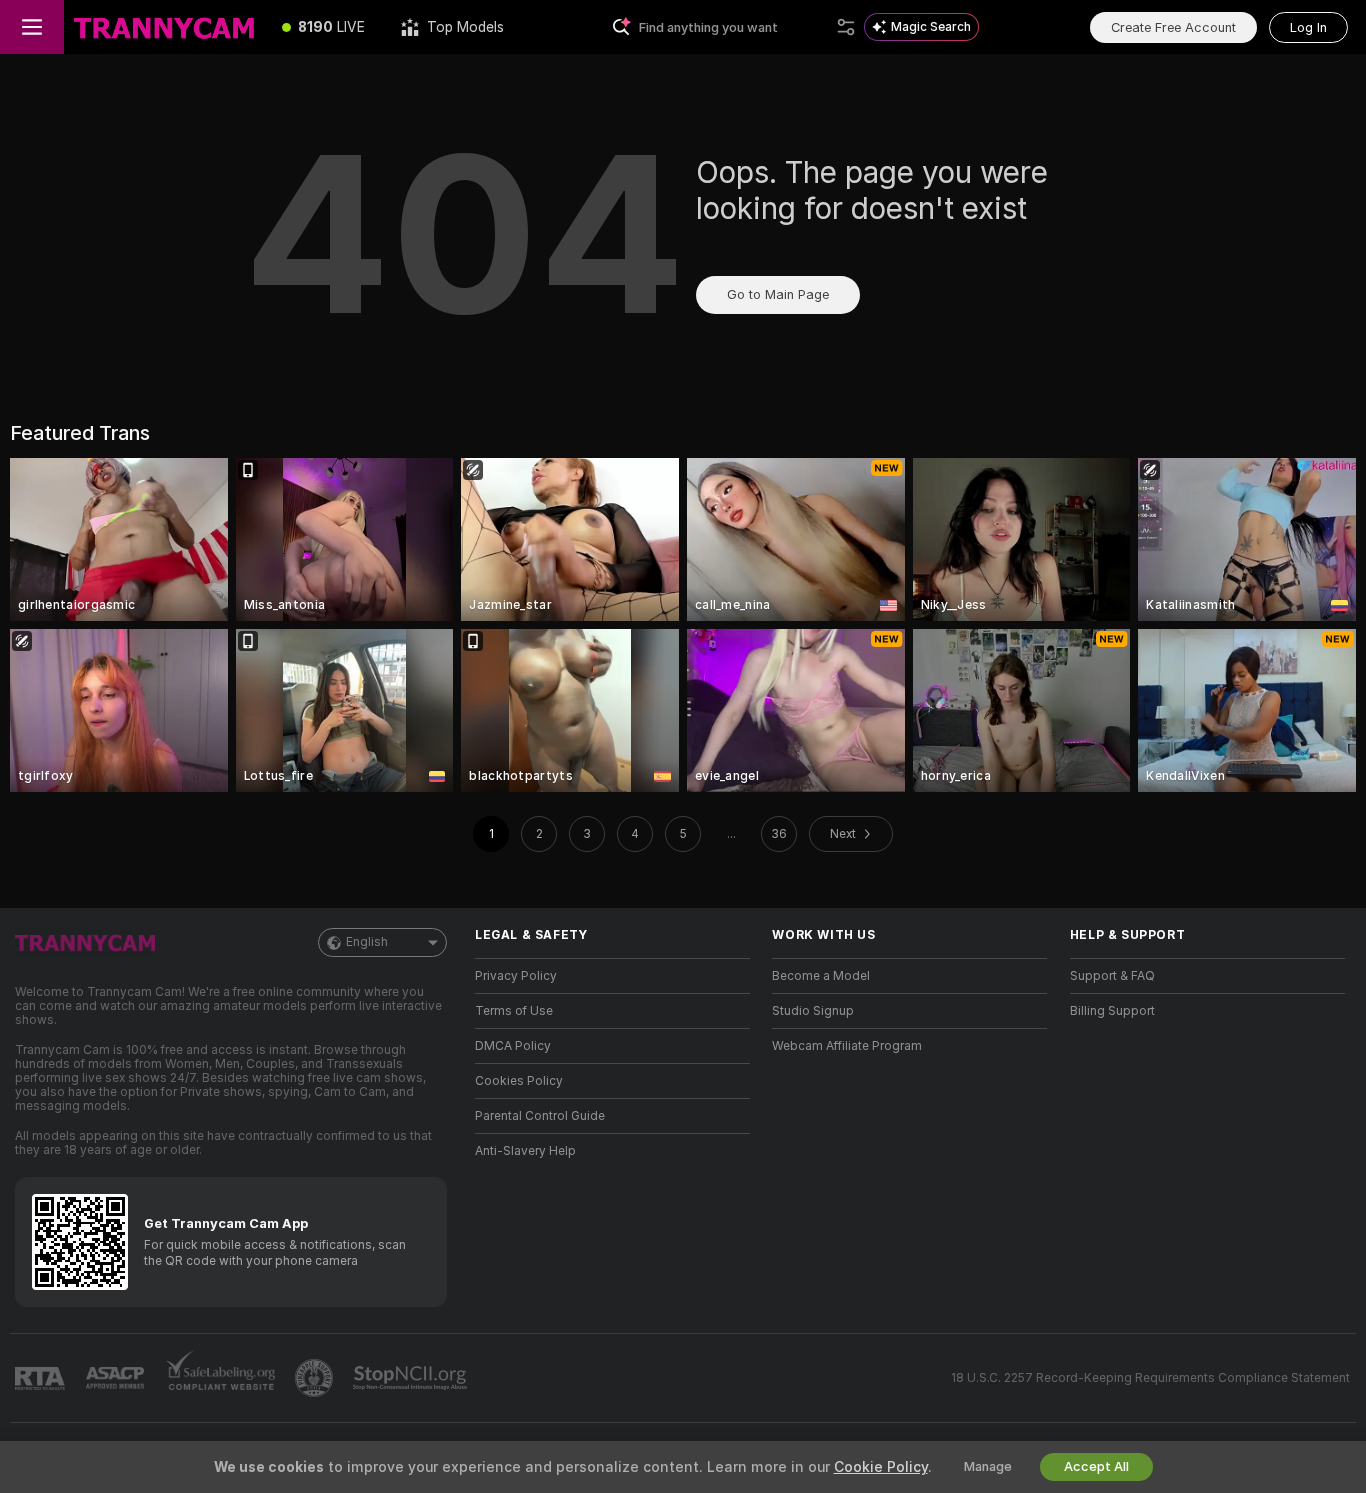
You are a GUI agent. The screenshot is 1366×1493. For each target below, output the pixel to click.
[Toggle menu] (32, 27)
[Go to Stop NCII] (412, 1378)
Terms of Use (514, 1011)
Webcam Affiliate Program (847, 1046)
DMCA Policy (513, 1046)
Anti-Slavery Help (525, 1151)
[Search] (846, 27)
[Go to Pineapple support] (316, 1378)
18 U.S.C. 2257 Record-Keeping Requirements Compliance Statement (1150, 1378)
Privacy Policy (516, 976)
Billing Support (1112, 1011)
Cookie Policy (881, 1467)
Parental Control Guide (540, 1116)
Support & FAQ (1112, 976)
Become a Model (821, 976)
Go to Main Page (778, 294)
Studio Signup (813, 1011)
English (367, 942)
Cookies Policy (519, 1081)
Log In (1308, 27)
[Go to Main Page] (164, 27)
